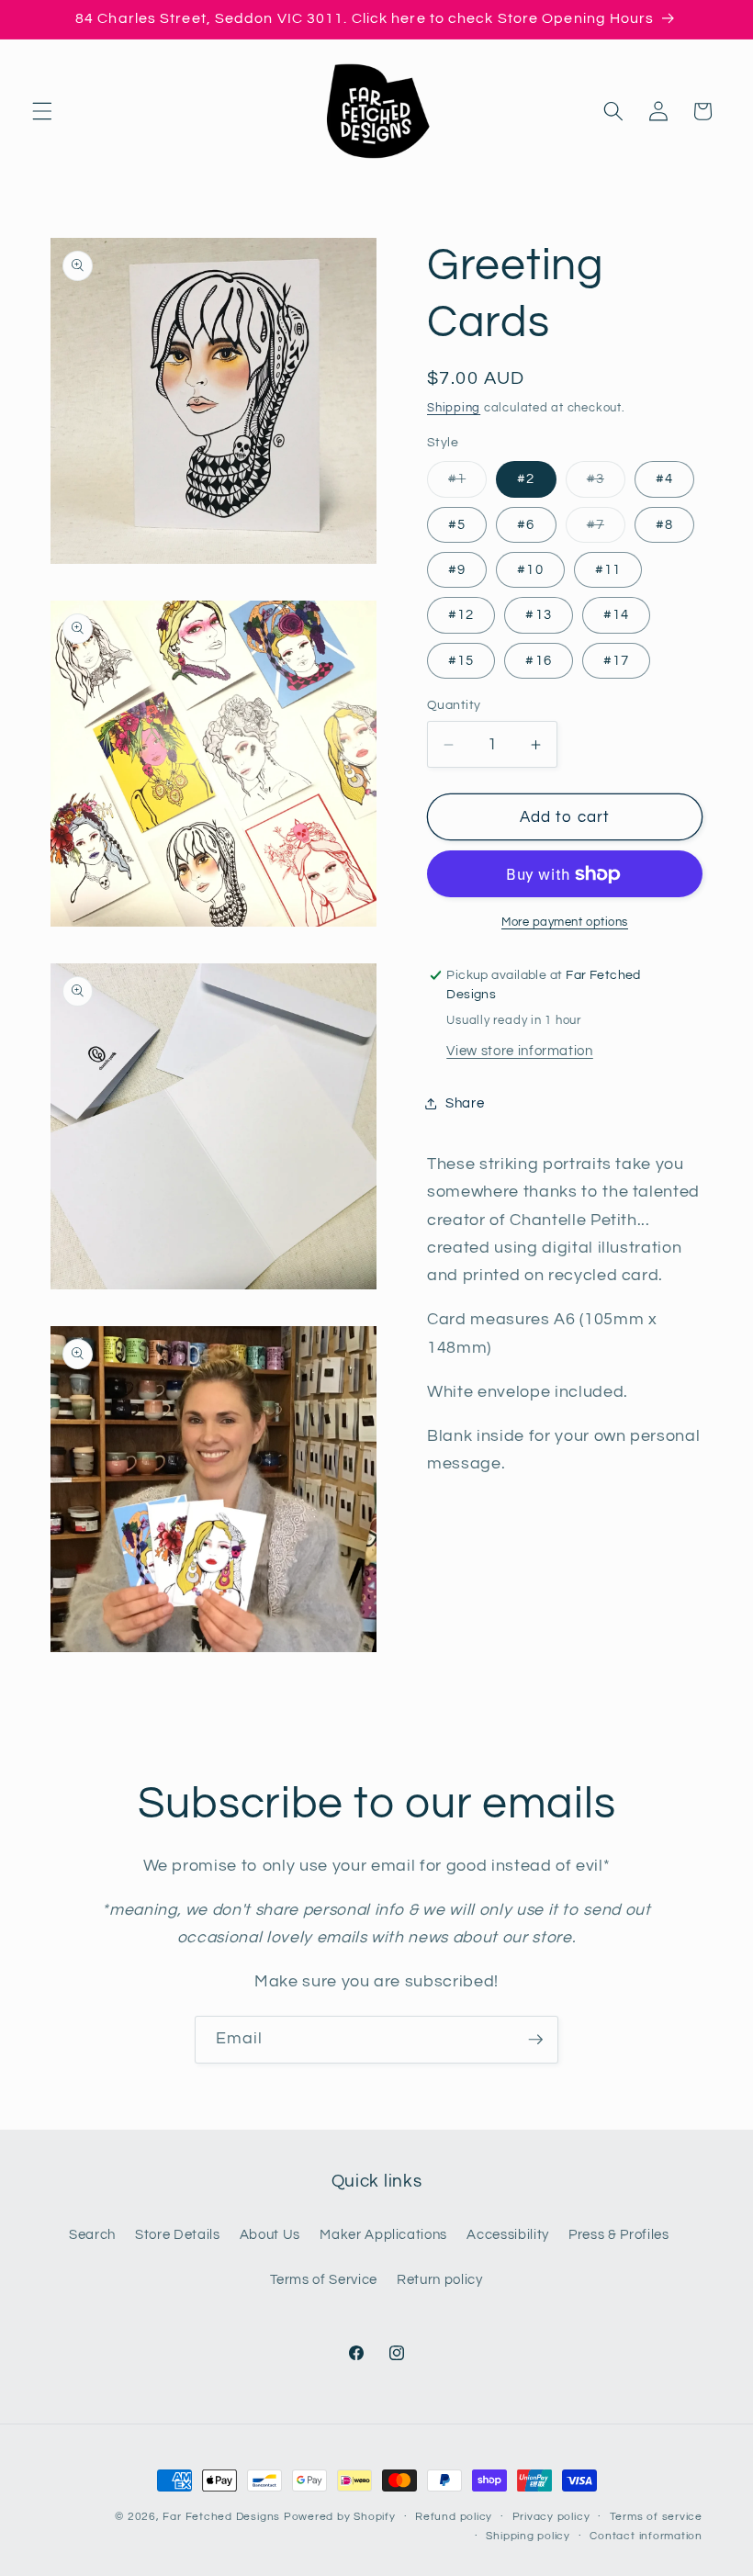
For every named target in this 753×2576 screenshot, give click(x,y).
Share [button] (465, 1103)
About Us (270, 2234)
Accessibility (508, 2234)
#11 (608, 569)
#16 (538, 660)
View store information (520, 1051)
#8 (664, 524)
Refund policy (454, 2517)
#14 (616, 614)
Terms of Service (324, 2279)
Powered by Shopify (340, 2517)
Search (92, 2234)
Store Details (178, 2234)
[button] (42, 111)
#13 (538, 614)
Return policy (440, 2279)
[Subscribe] (535, 2040)
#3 (606, 484)
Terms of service (656, 2517)
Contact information (646, 2536)
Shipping (454, 408)
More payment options (565, 922)
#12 (461, 614)
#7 (606, 529)
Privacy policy (551, 2517)
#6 (526, 524)
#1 (467, 484)
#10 (530, 569)
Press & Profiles (619, 2234)
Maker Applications (383, 2234)
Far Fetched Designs (221, 2517)
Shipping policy (528, 2536)
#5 (457, 524)
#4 (664, 478)
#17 (616, 660)
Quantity (454, 705)
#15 (461, 660)
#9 (457, 569)
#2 (526, 478)
